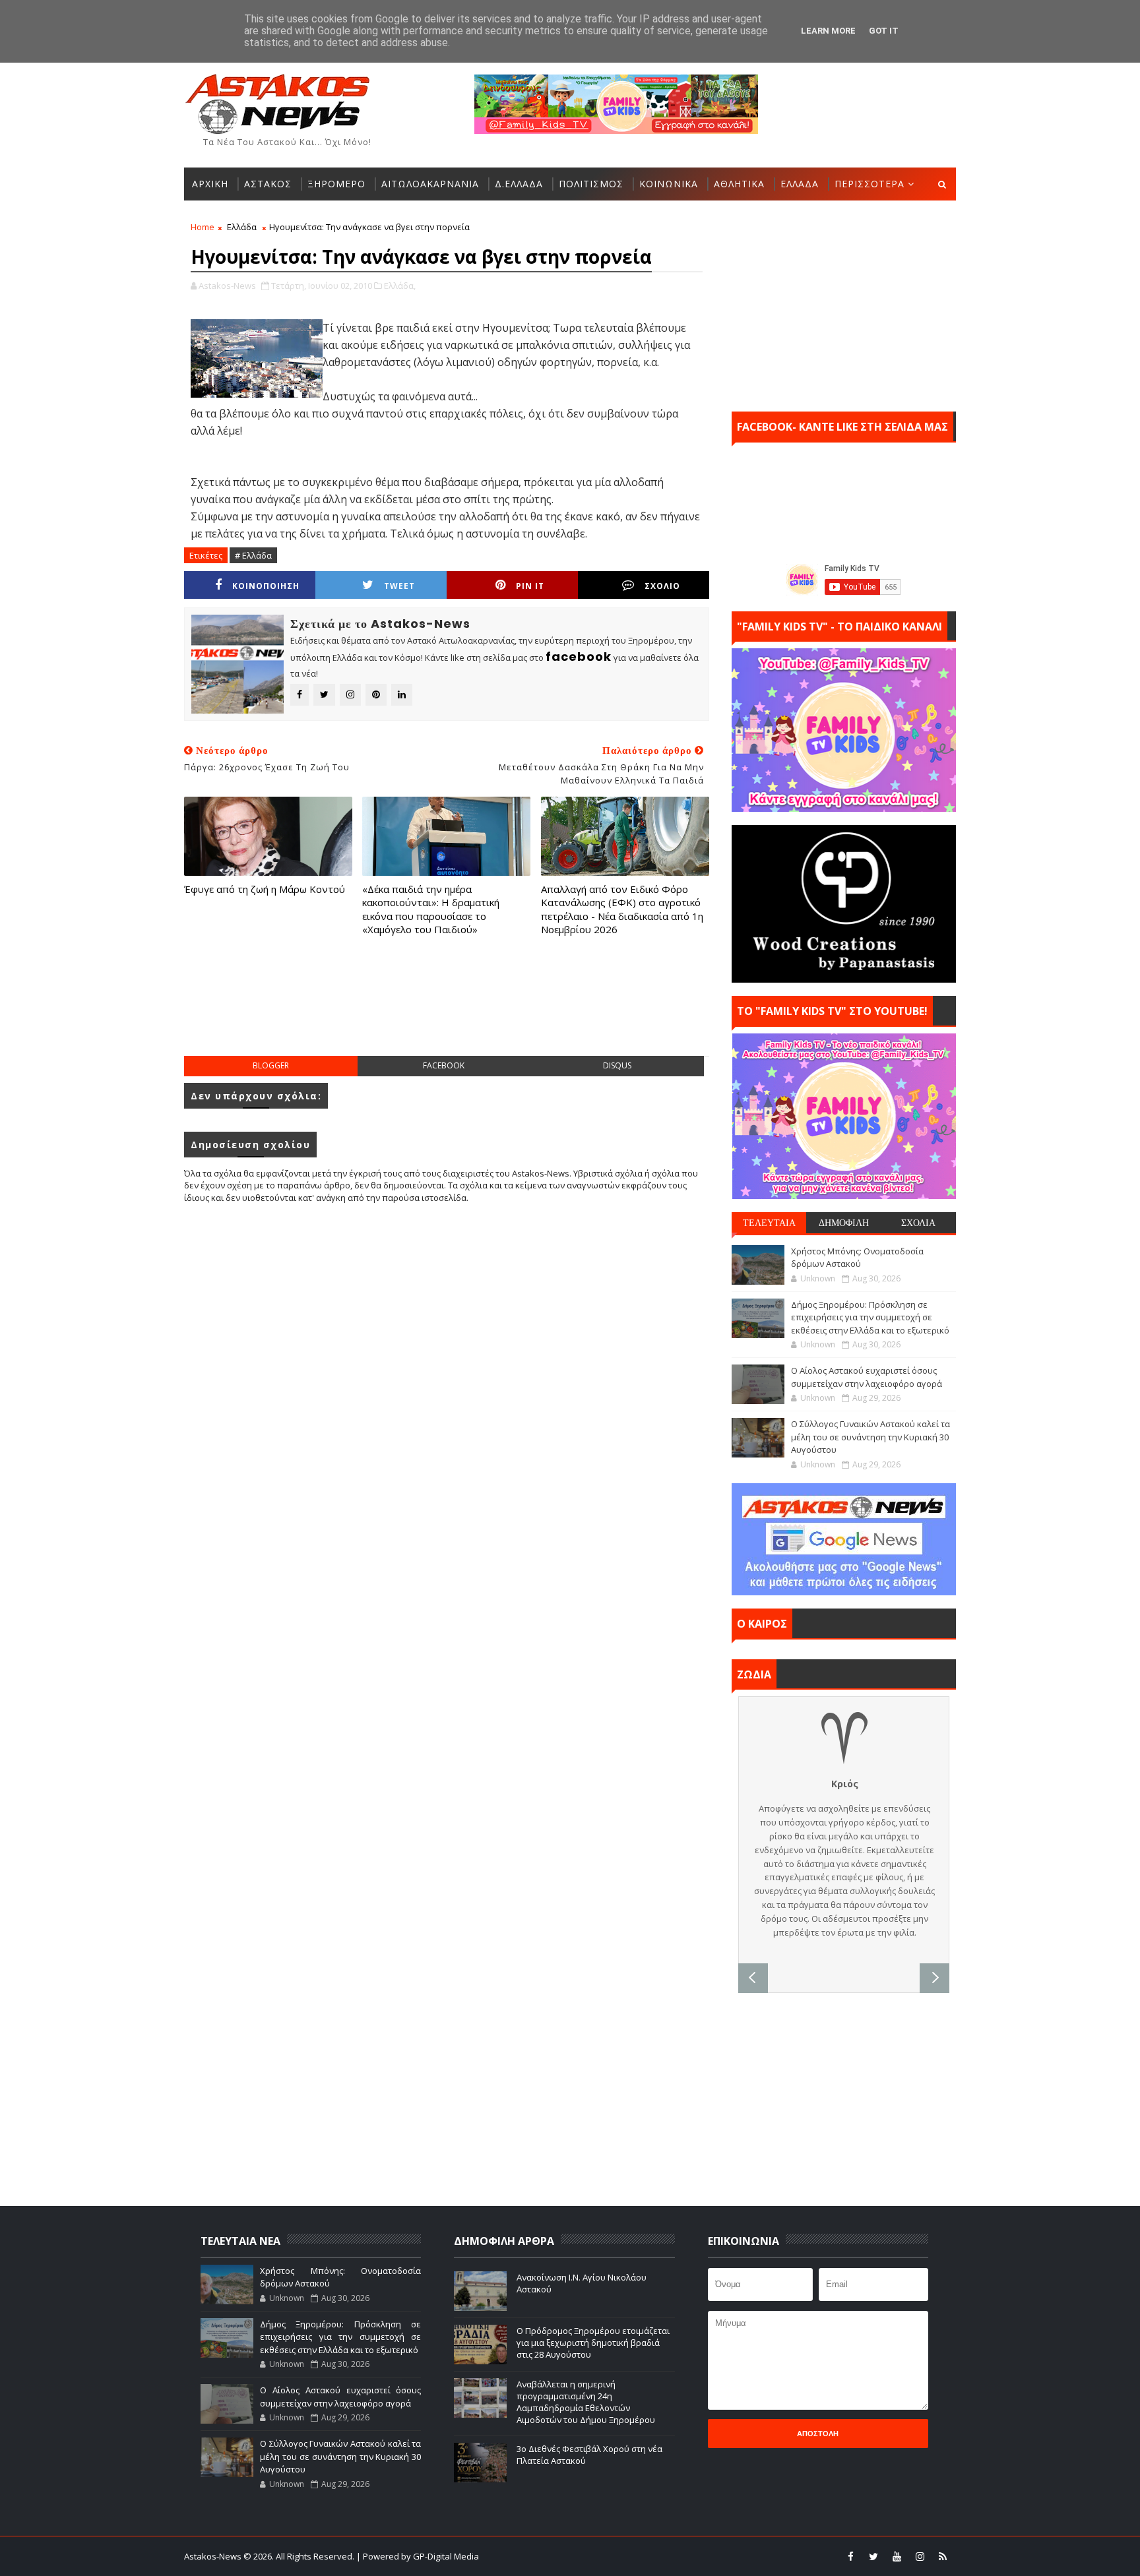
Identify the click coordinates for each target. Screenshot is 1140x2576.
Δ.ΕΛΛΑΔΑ (519, 184)
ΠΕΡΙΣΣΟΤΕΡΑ (870, 184)
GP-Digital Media (712, 2556)
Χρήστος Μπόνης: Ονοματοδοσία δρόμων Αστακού (857, 1258)
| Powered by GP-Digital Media (418, 2556)
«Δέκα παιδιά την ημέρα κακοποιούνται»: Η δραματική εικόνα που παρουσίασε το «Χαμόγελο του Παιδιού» (431, 909)
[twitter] (873, 2556)
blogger (271, 1065)
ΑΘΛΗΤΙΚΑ (739, 184)
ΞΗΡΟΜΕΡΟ (336, 184)
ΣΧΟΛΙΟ (662, 586)
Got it (884, 31)
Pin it (530, 586)
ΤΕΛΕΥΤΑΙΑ (769, 1223)
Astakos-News (214, 2556)
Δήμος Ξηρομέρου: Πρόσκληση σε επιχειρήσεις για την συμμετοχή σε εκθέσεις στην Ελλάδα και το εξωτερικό (870, 1317)
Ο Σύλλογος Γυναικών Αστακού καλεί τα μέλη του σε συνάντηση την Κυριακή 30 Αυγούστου (871, 1437)
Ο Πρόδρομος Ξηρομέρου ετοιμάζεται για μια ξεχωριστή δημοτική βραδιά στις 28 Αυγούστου (593, 2343)
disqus (617, 1065)
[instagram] (920, 2556)
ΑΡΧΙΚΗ (210, 184)
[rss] (943, 2556)
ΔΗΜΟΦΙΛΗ (844, 1223)
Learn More (828, 31)
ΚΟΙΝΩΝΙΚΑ (669, 184)
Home (203, 227)
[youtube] (897, 2556)
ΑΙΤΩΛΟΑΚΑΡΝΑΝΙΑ (430, 184)
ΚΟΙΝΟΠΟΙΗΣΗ (266, 586)
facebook (444, 1065)
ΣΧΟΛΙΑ (918, 1223)
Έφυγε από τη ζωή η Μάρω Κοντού (265, 889)
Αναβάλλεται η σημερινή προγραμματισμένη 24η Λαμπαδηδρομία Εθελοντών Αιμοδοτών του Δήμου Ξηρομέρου (586, 2402)
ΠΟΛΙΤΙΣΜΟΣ (591, 184)
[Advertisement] (447, 1009)
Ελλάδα (242, 227)
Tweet (399, 586)
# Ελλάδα (253, 555)
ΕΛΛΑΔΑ (800, 184)
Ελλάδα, (400, 286)
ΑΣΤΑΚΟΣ (268, 184)
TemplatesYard (579, 2556)
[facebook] (850, 2556)
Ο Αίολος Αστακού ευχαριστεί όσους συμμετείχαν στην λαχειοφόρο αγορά (867, 1377)
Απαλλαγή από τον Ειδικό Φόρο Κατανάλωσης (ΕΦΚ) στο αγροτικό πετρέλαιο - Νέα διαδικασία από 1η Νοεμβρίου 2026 (622, 909)
